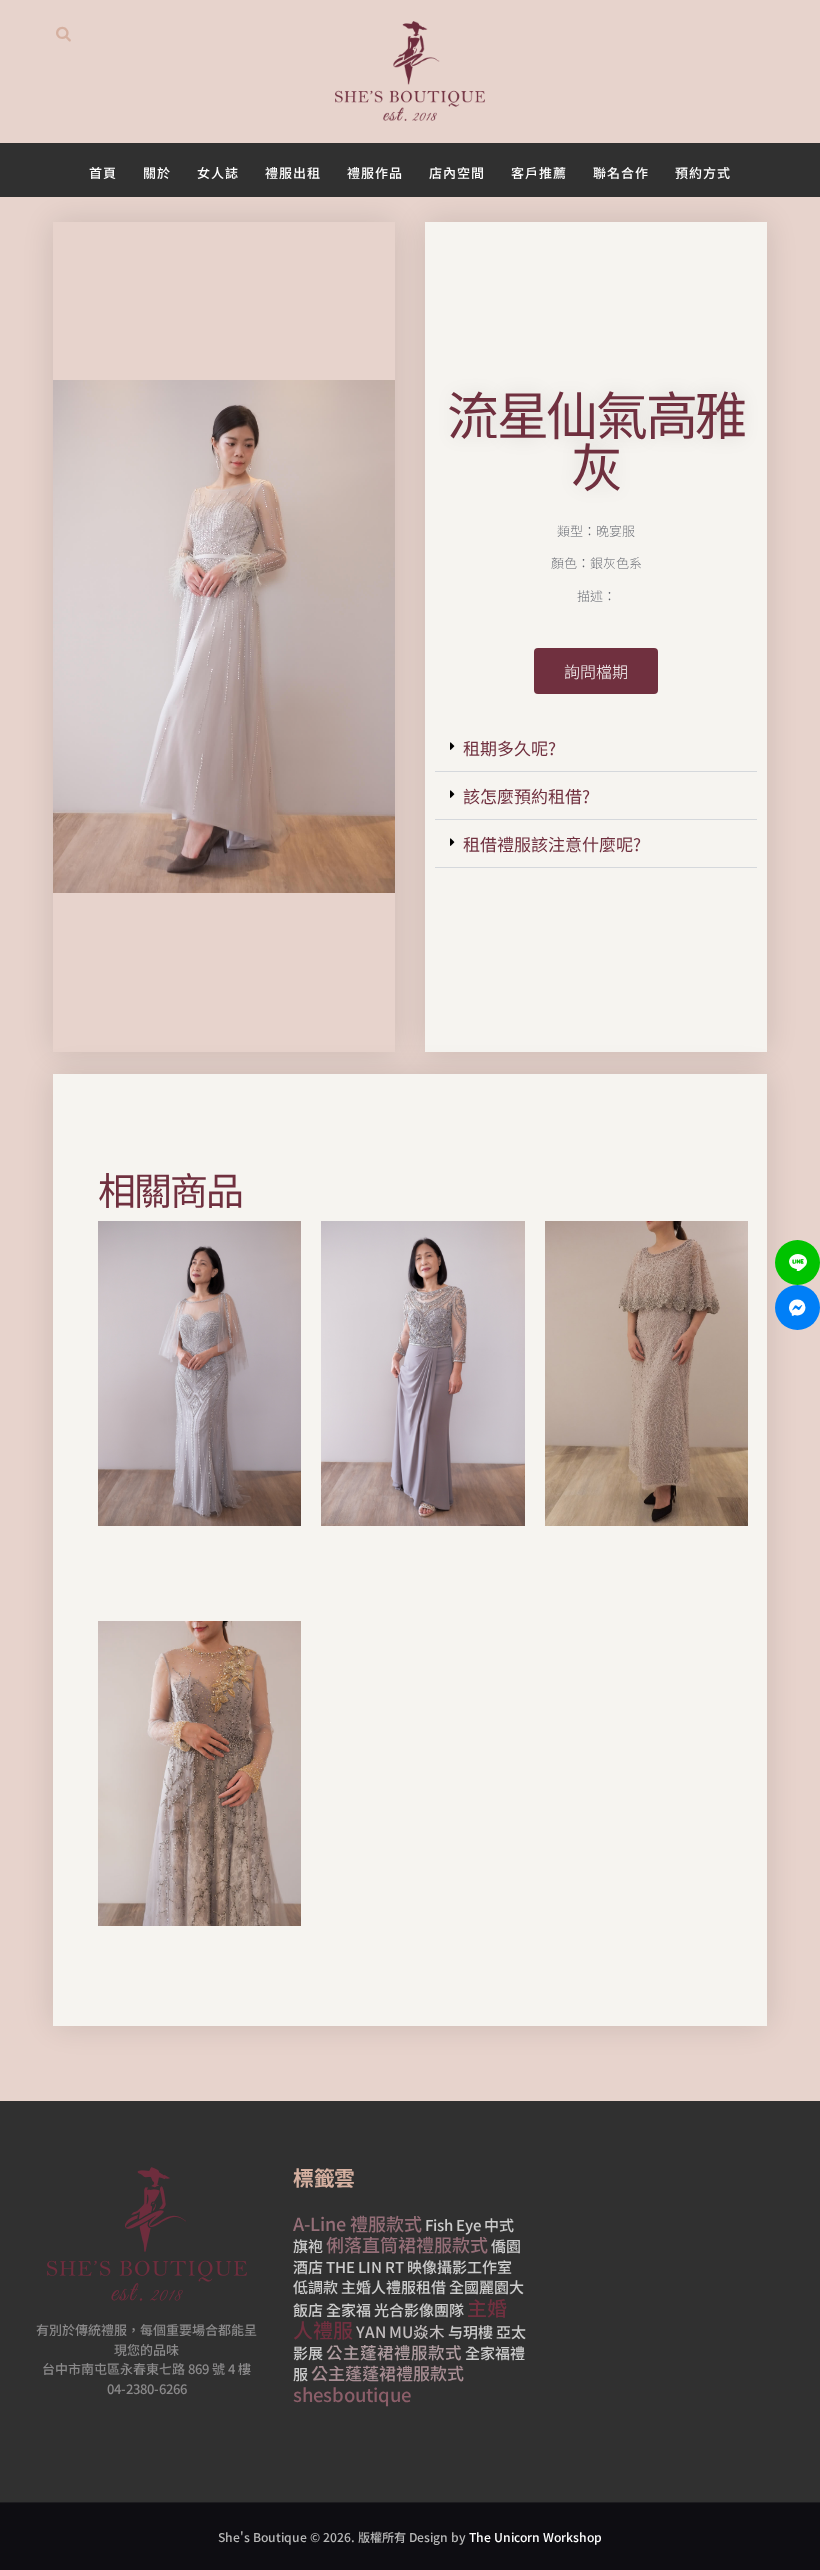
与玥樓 (470, 2331)
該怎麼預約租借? (526, 795)
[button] (596, 748)
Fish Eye (453, 2223)
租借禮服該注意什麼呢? (552, 843)
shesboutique (352, 2393)
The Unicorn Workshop (535, 2535)
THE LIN (354, 2265)
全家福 (348, 2308)
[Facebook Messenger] (797, 1307)
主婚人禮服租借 (393, 2286)
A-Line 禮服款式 (357, 2222)
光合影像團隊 (419, 2308)
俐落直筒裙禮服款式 (407, 2244)
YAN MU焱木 (400, 2331)
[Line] (797, 1262)
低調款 (315, 2286)
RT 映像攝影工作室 (448, 2265)
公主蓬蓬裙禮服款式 (387, 2372)
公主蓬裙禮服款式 (394, 2351)
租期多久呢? (509, 747)
